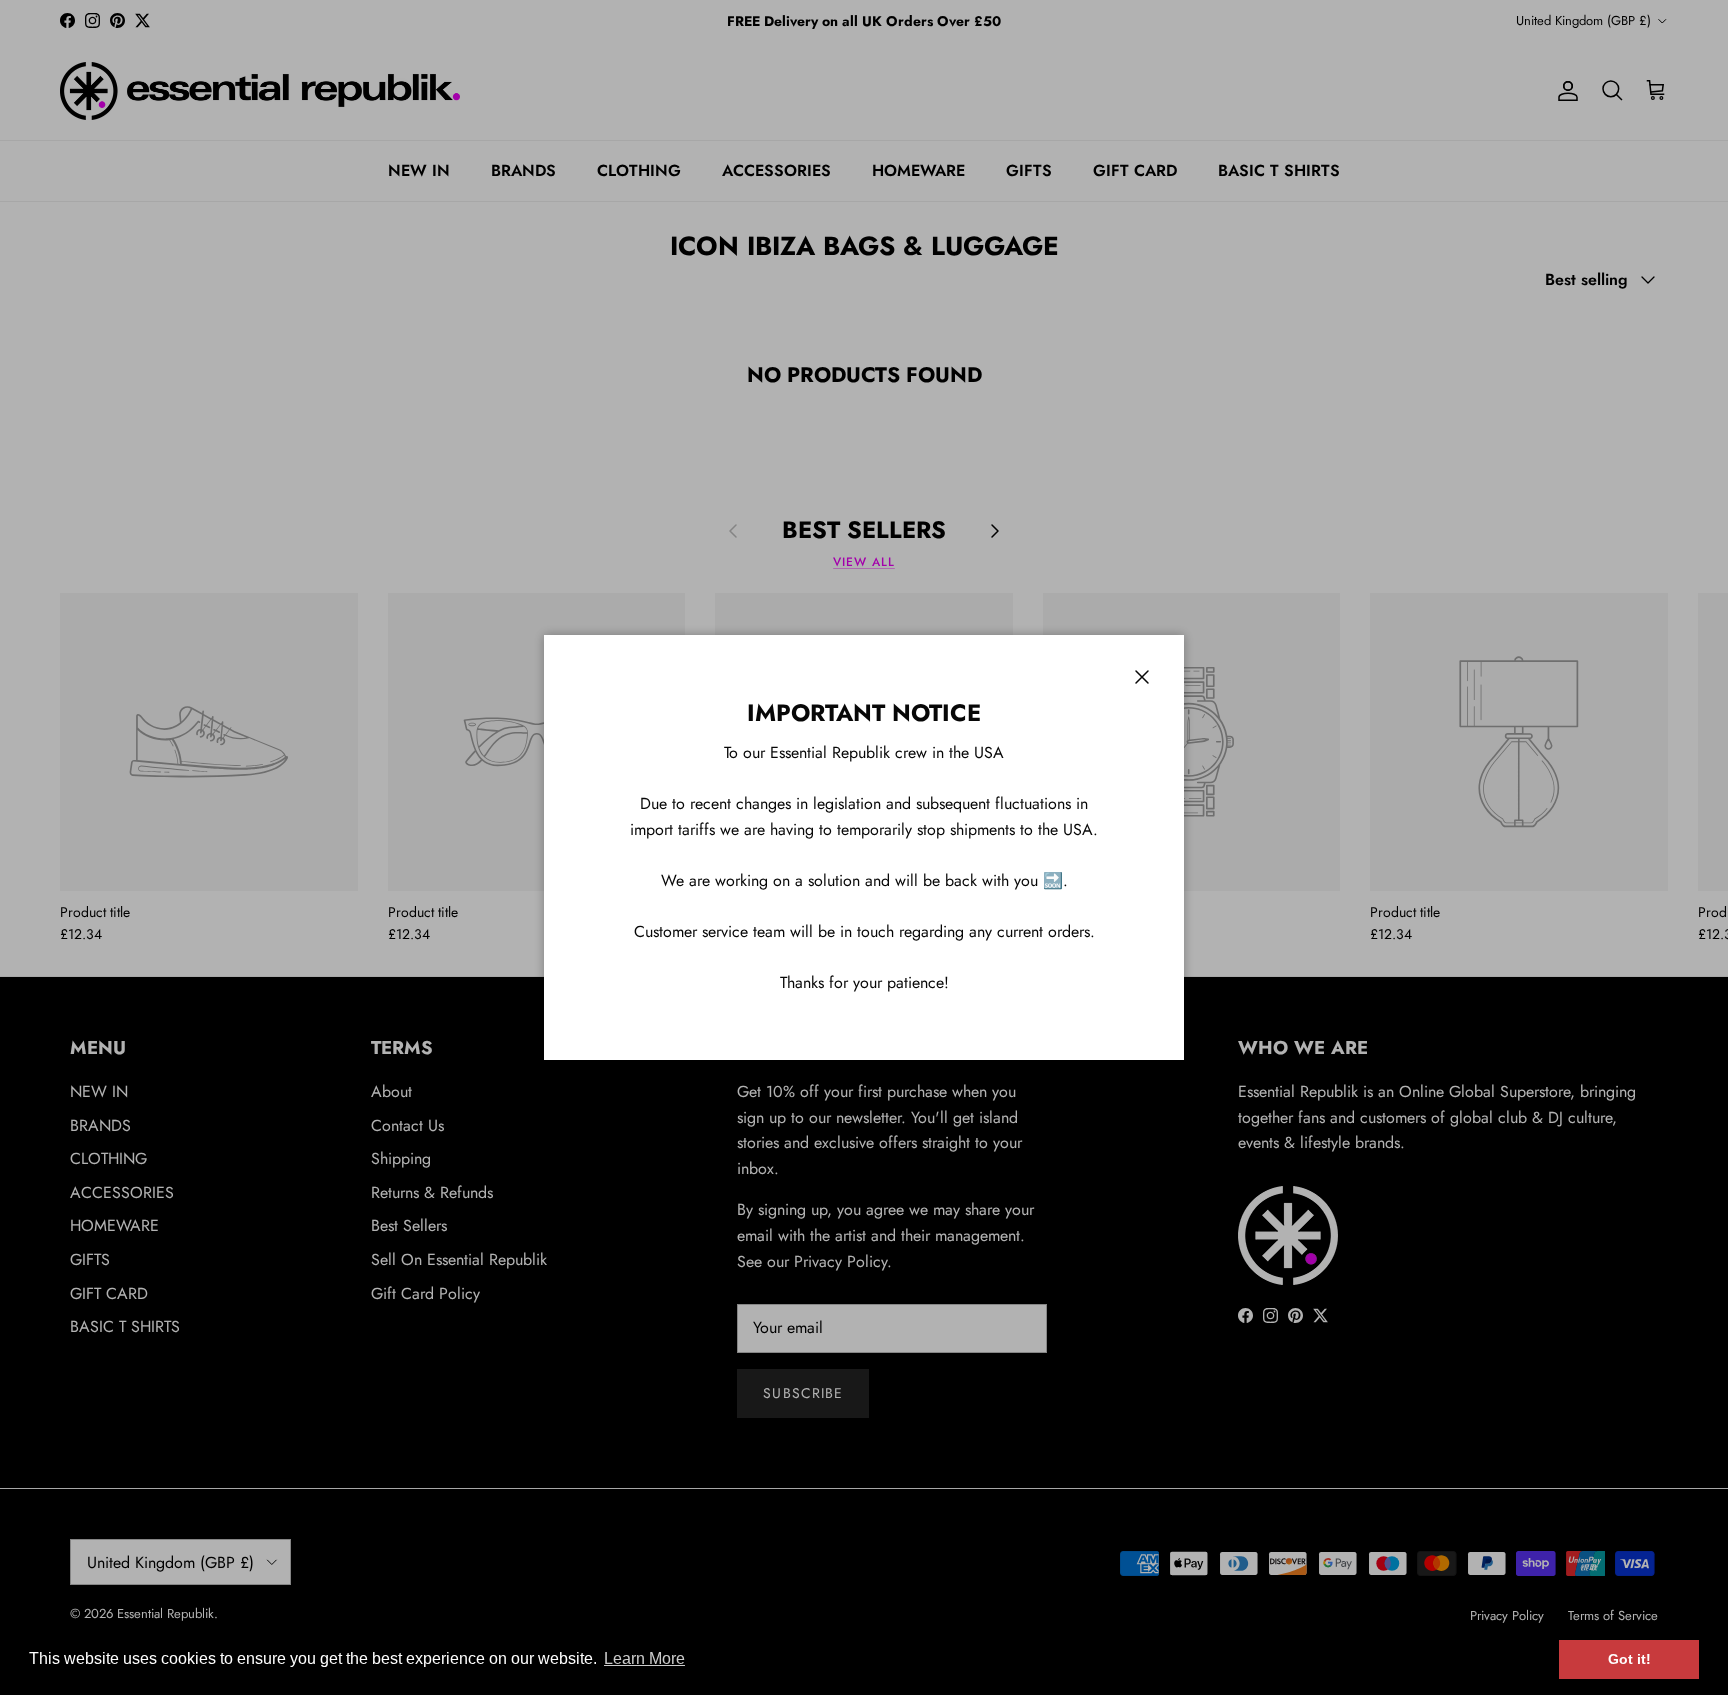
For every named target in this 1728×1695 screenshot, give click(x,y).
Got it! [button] (1629, 1659)
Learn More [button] (644, 1658)
